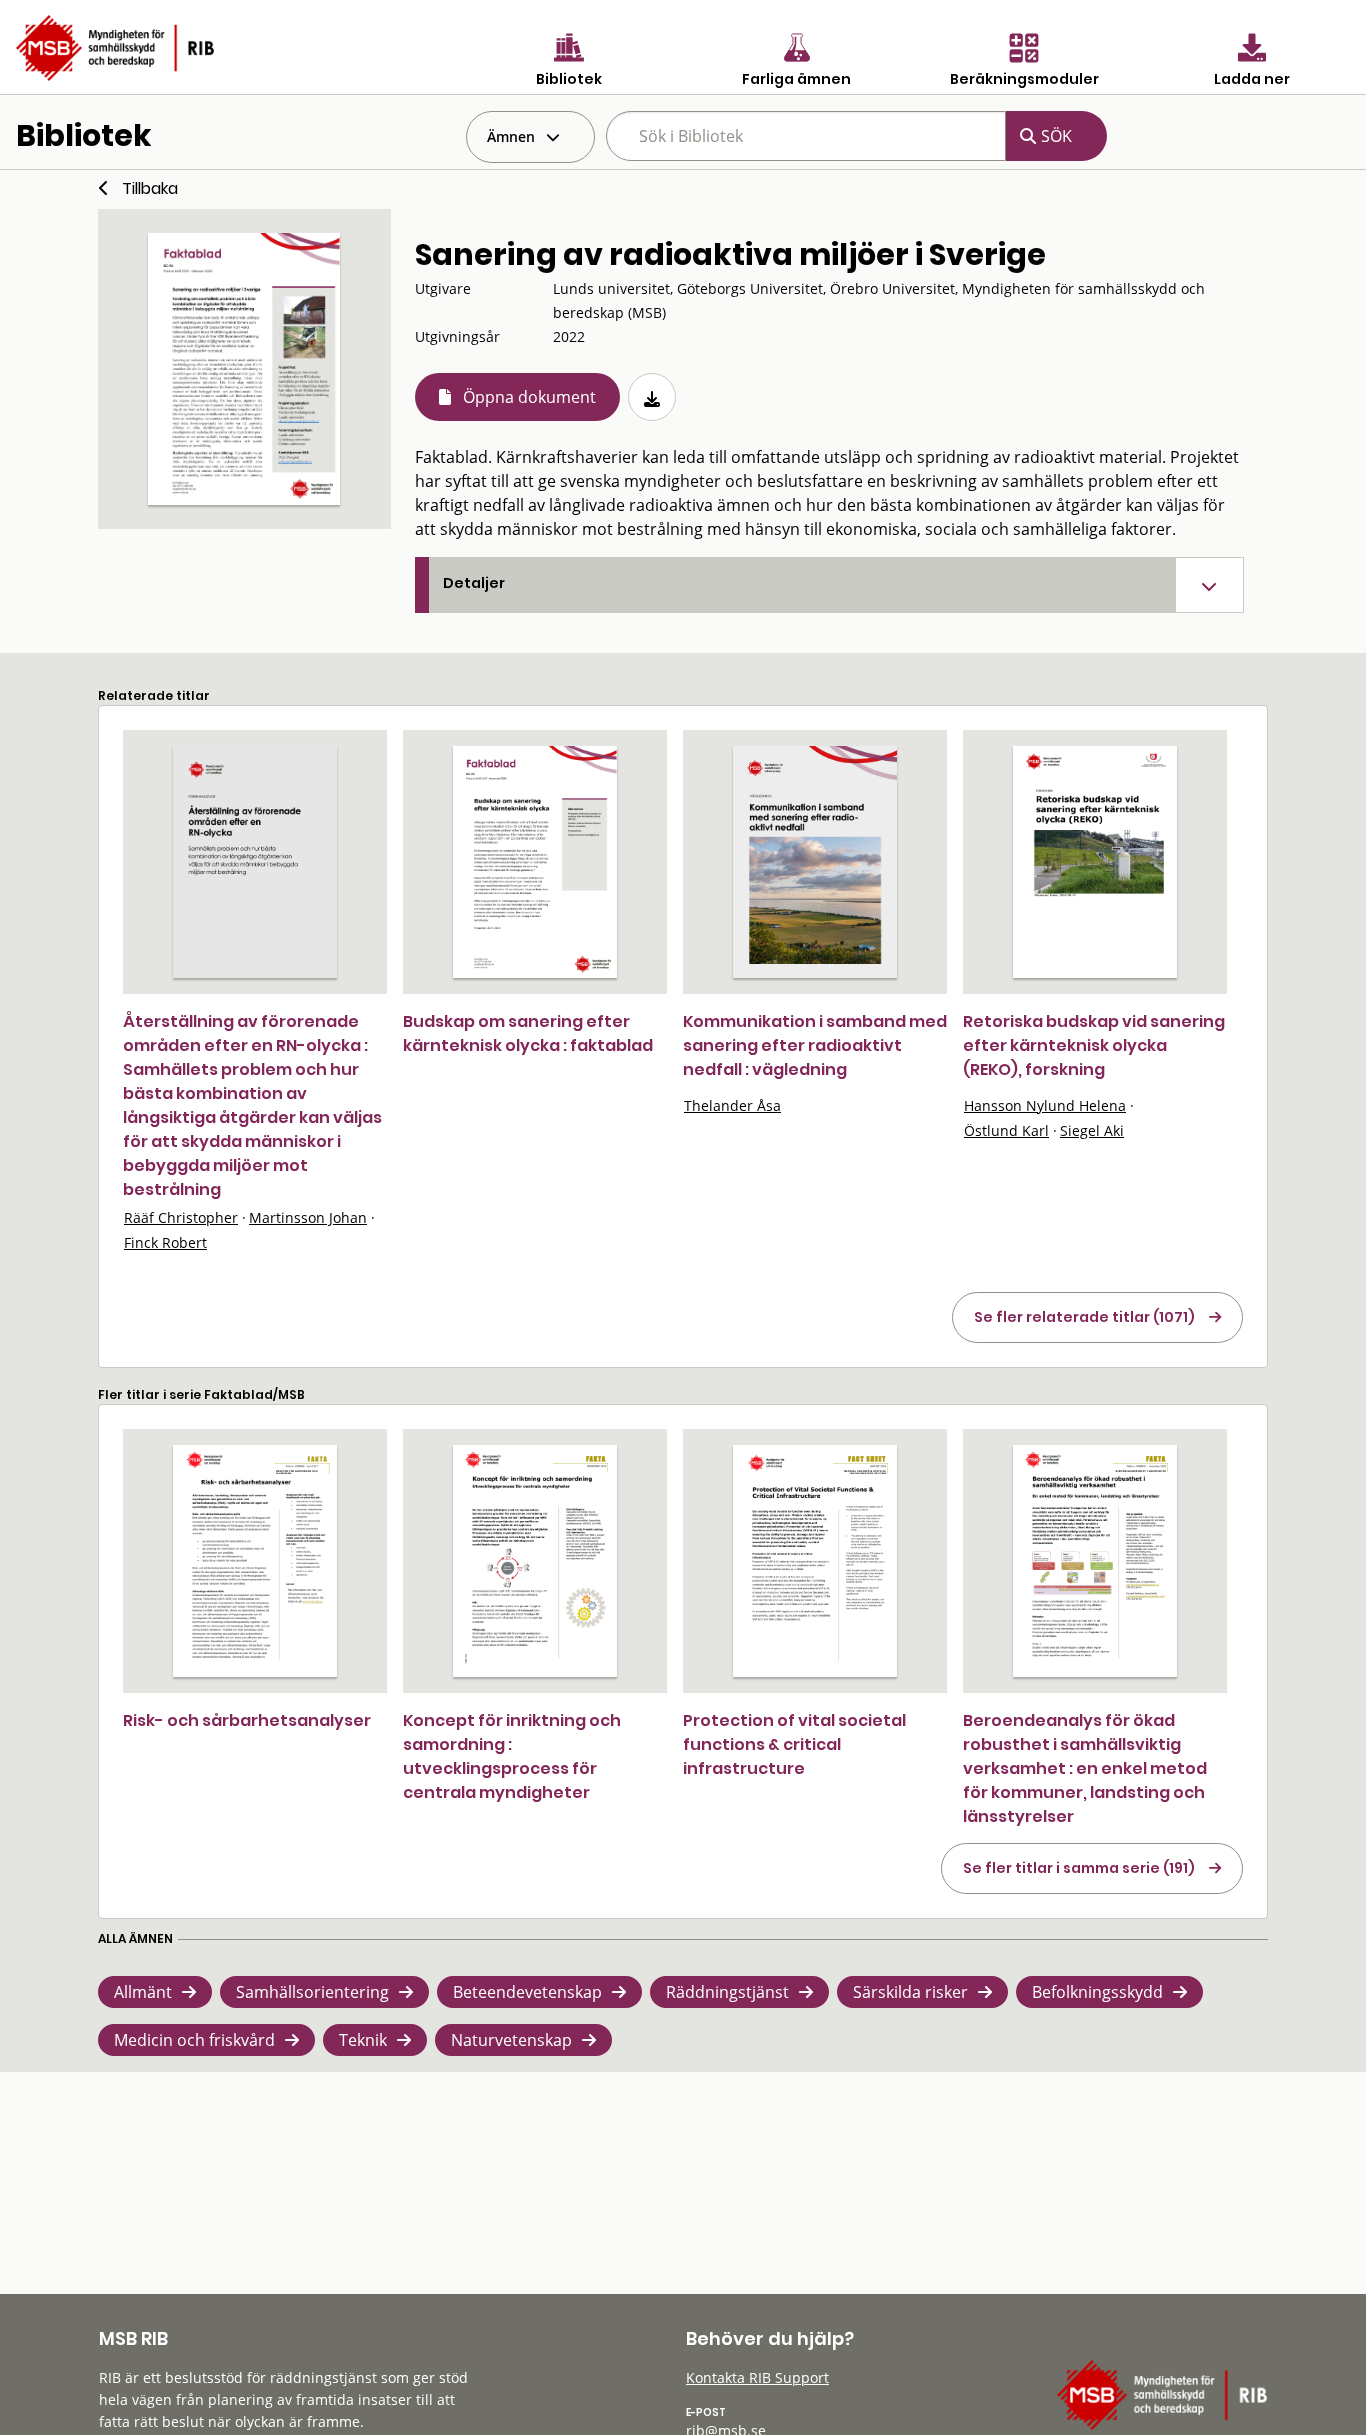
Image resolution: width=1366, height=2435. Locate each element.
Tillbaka (150, 188)
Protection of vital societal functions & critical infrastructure (794, 1744)
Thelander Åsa (732, 1105)
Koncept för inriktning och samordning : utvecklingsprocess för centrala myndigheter (512, 1756)
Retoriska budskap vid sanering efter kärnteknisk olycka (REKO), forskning (1094, 1045)
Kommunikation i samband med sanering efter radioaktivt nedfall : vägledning (815, 1045)
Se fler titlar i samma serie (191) (1079, 1868)
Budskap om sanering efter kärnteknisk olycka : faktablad (528, 1033)
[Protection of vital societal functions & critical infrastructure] (815, 1561)
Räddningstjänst (727, 1992)
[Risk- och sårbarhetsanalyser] (255, 1561)
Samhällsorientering (312, 1992)
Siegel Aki (1092, 1130)
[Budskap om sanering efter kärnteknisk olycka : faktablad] (535, 862)
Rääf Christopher (181, 1217)
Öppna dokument (529, 397)
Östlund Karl (1006, 1130)
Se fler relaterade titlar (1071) (1084, 1317)
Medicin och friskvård (194, 2040)
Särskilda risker (910, 1992)
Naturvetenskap (511, 2040)
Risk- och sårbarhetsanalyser (247, 1720)
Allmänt (143, 1992)
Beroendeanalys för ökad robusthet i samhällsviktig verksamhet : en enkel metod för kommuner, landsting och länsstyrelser (1085, 1768)
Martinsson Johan (308, 1217)
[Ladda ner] (652, 397)
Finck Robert (165, 1242)
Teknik (363, 2040)
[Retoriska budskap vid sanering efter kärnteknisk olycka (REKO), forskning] (1095, 862)
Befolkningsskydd (1097, 1992)
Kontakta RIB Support (757, 2377)
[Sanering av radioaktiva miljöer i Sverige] (244, 369)
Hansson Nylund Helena (1045, 1105)
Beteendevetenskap (527, 1992)
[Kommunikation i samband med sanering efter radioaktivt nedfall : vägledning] (815, 862)
